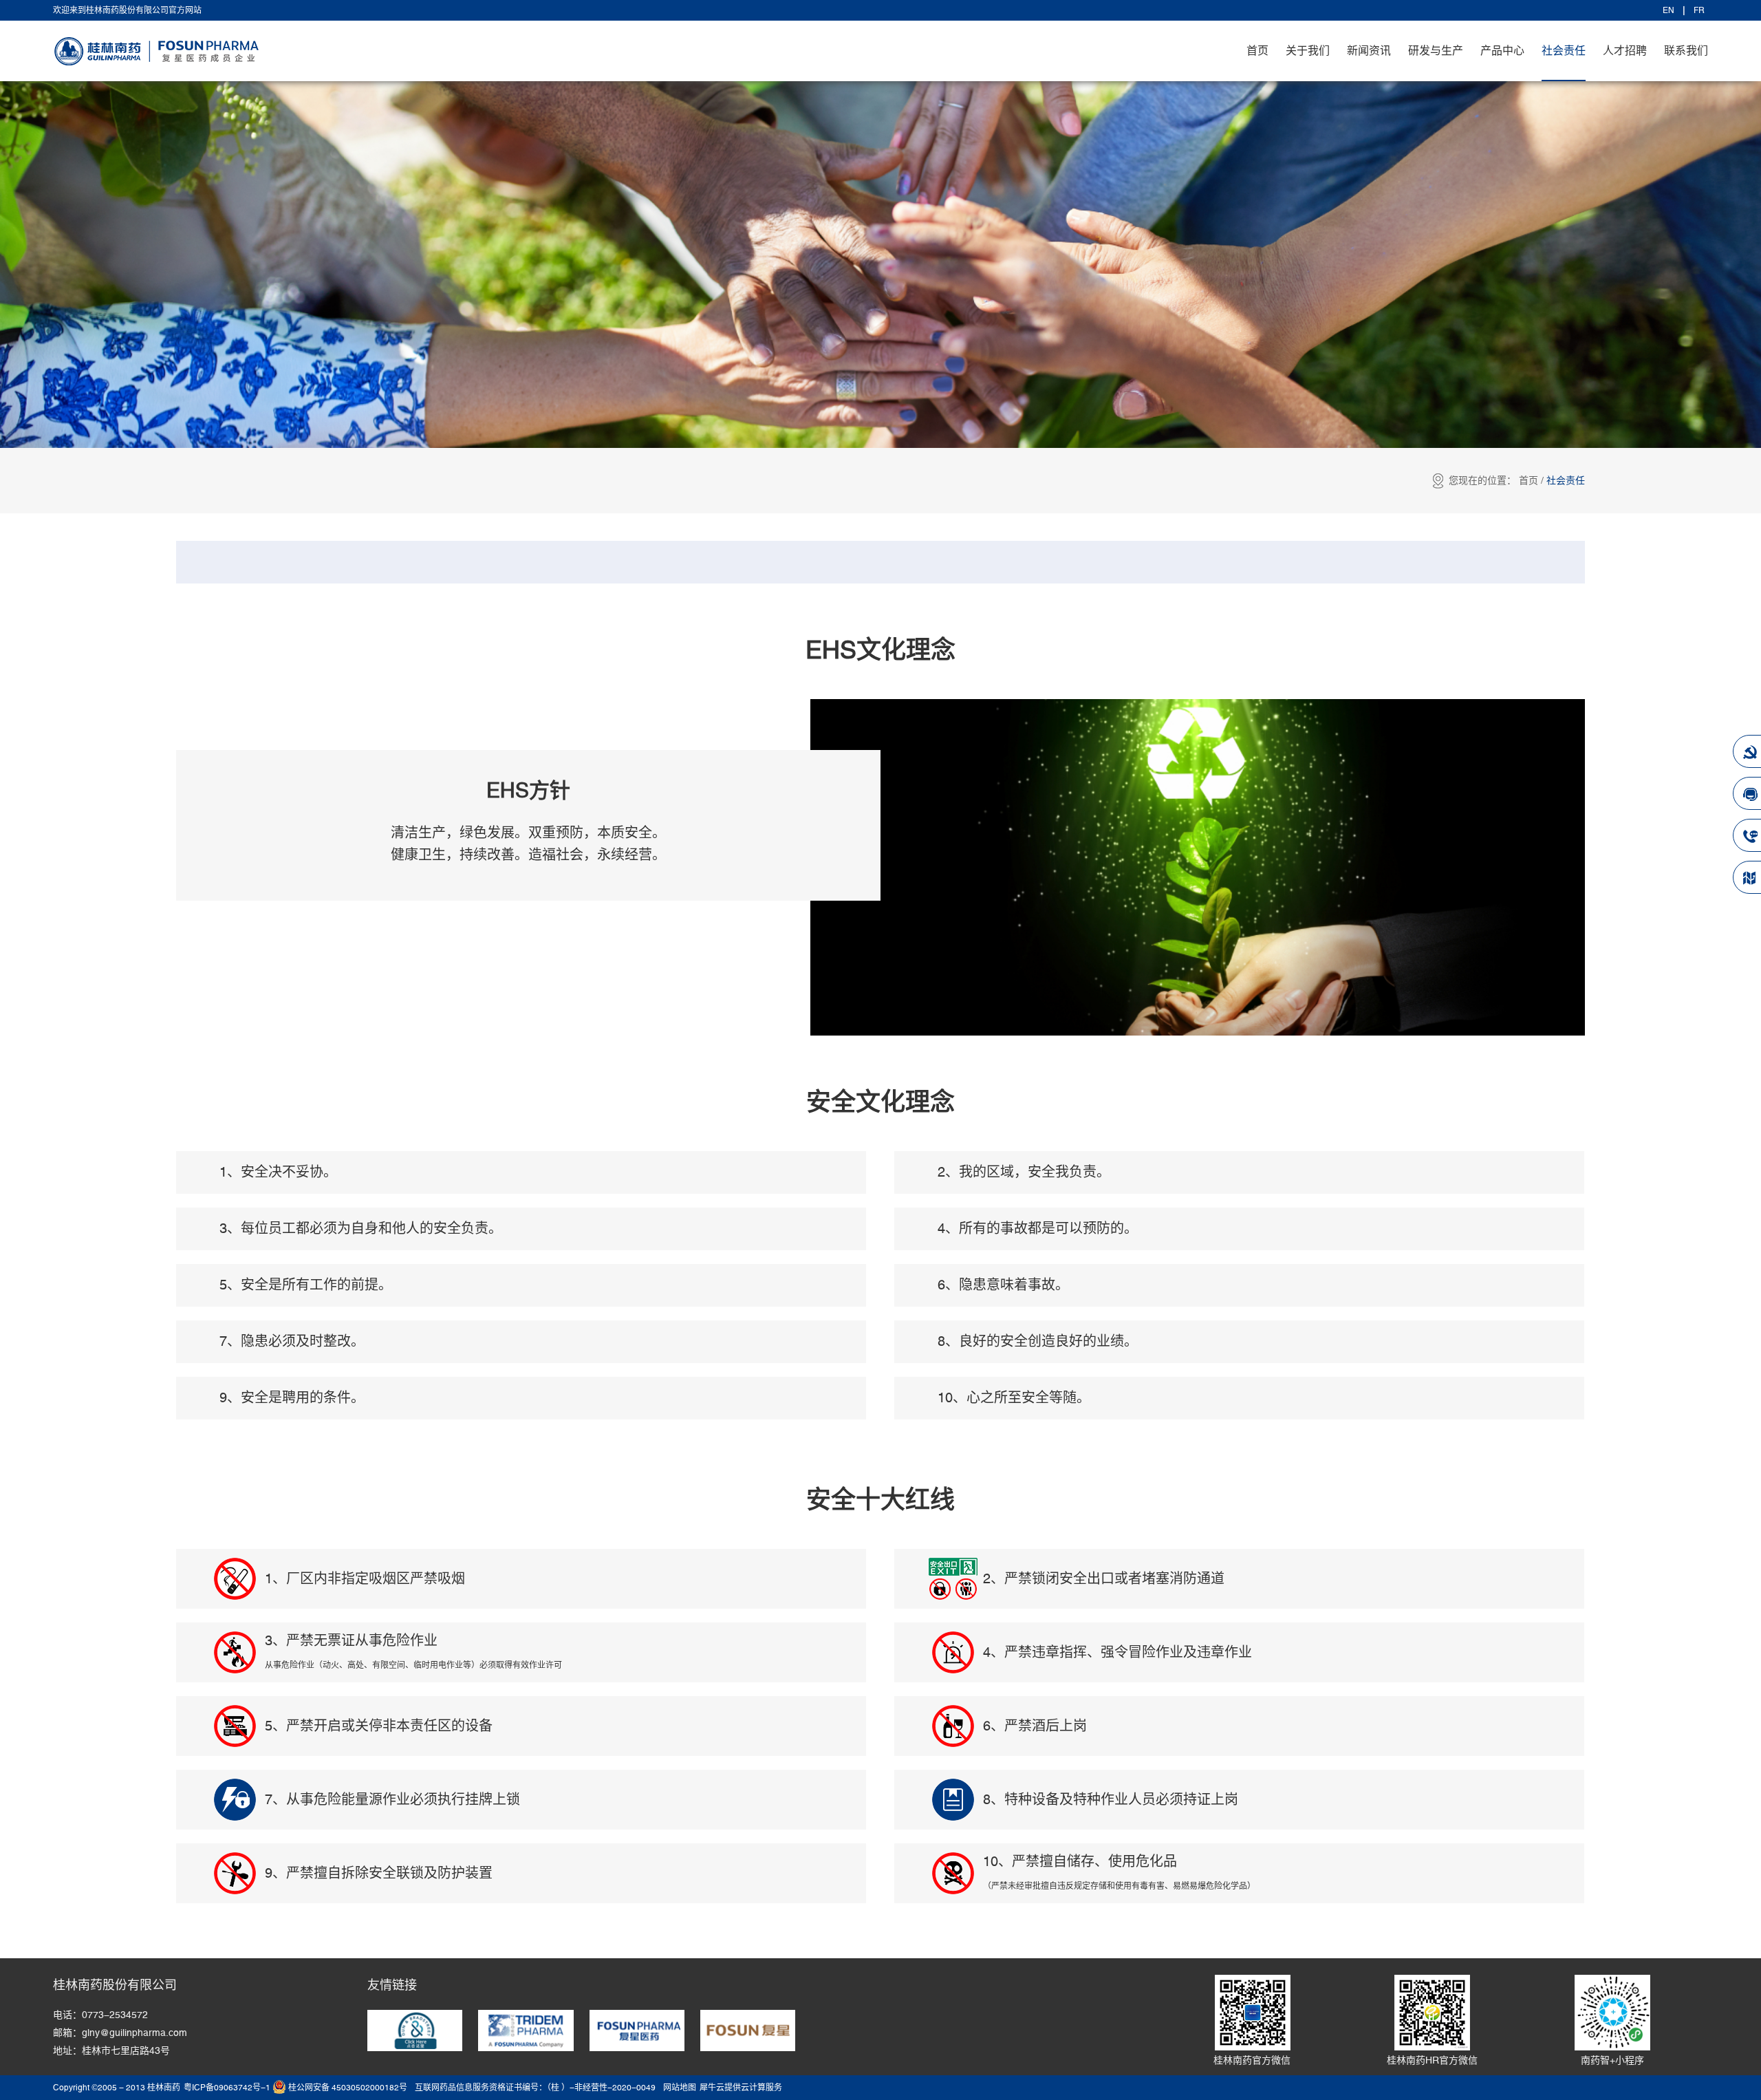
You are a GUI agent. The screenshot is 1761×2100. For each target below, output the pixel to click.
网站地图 (678, 2088)
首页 (1257, 51)
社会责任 (1566, 481)
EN (1668, 10)
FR (1699, 10)
